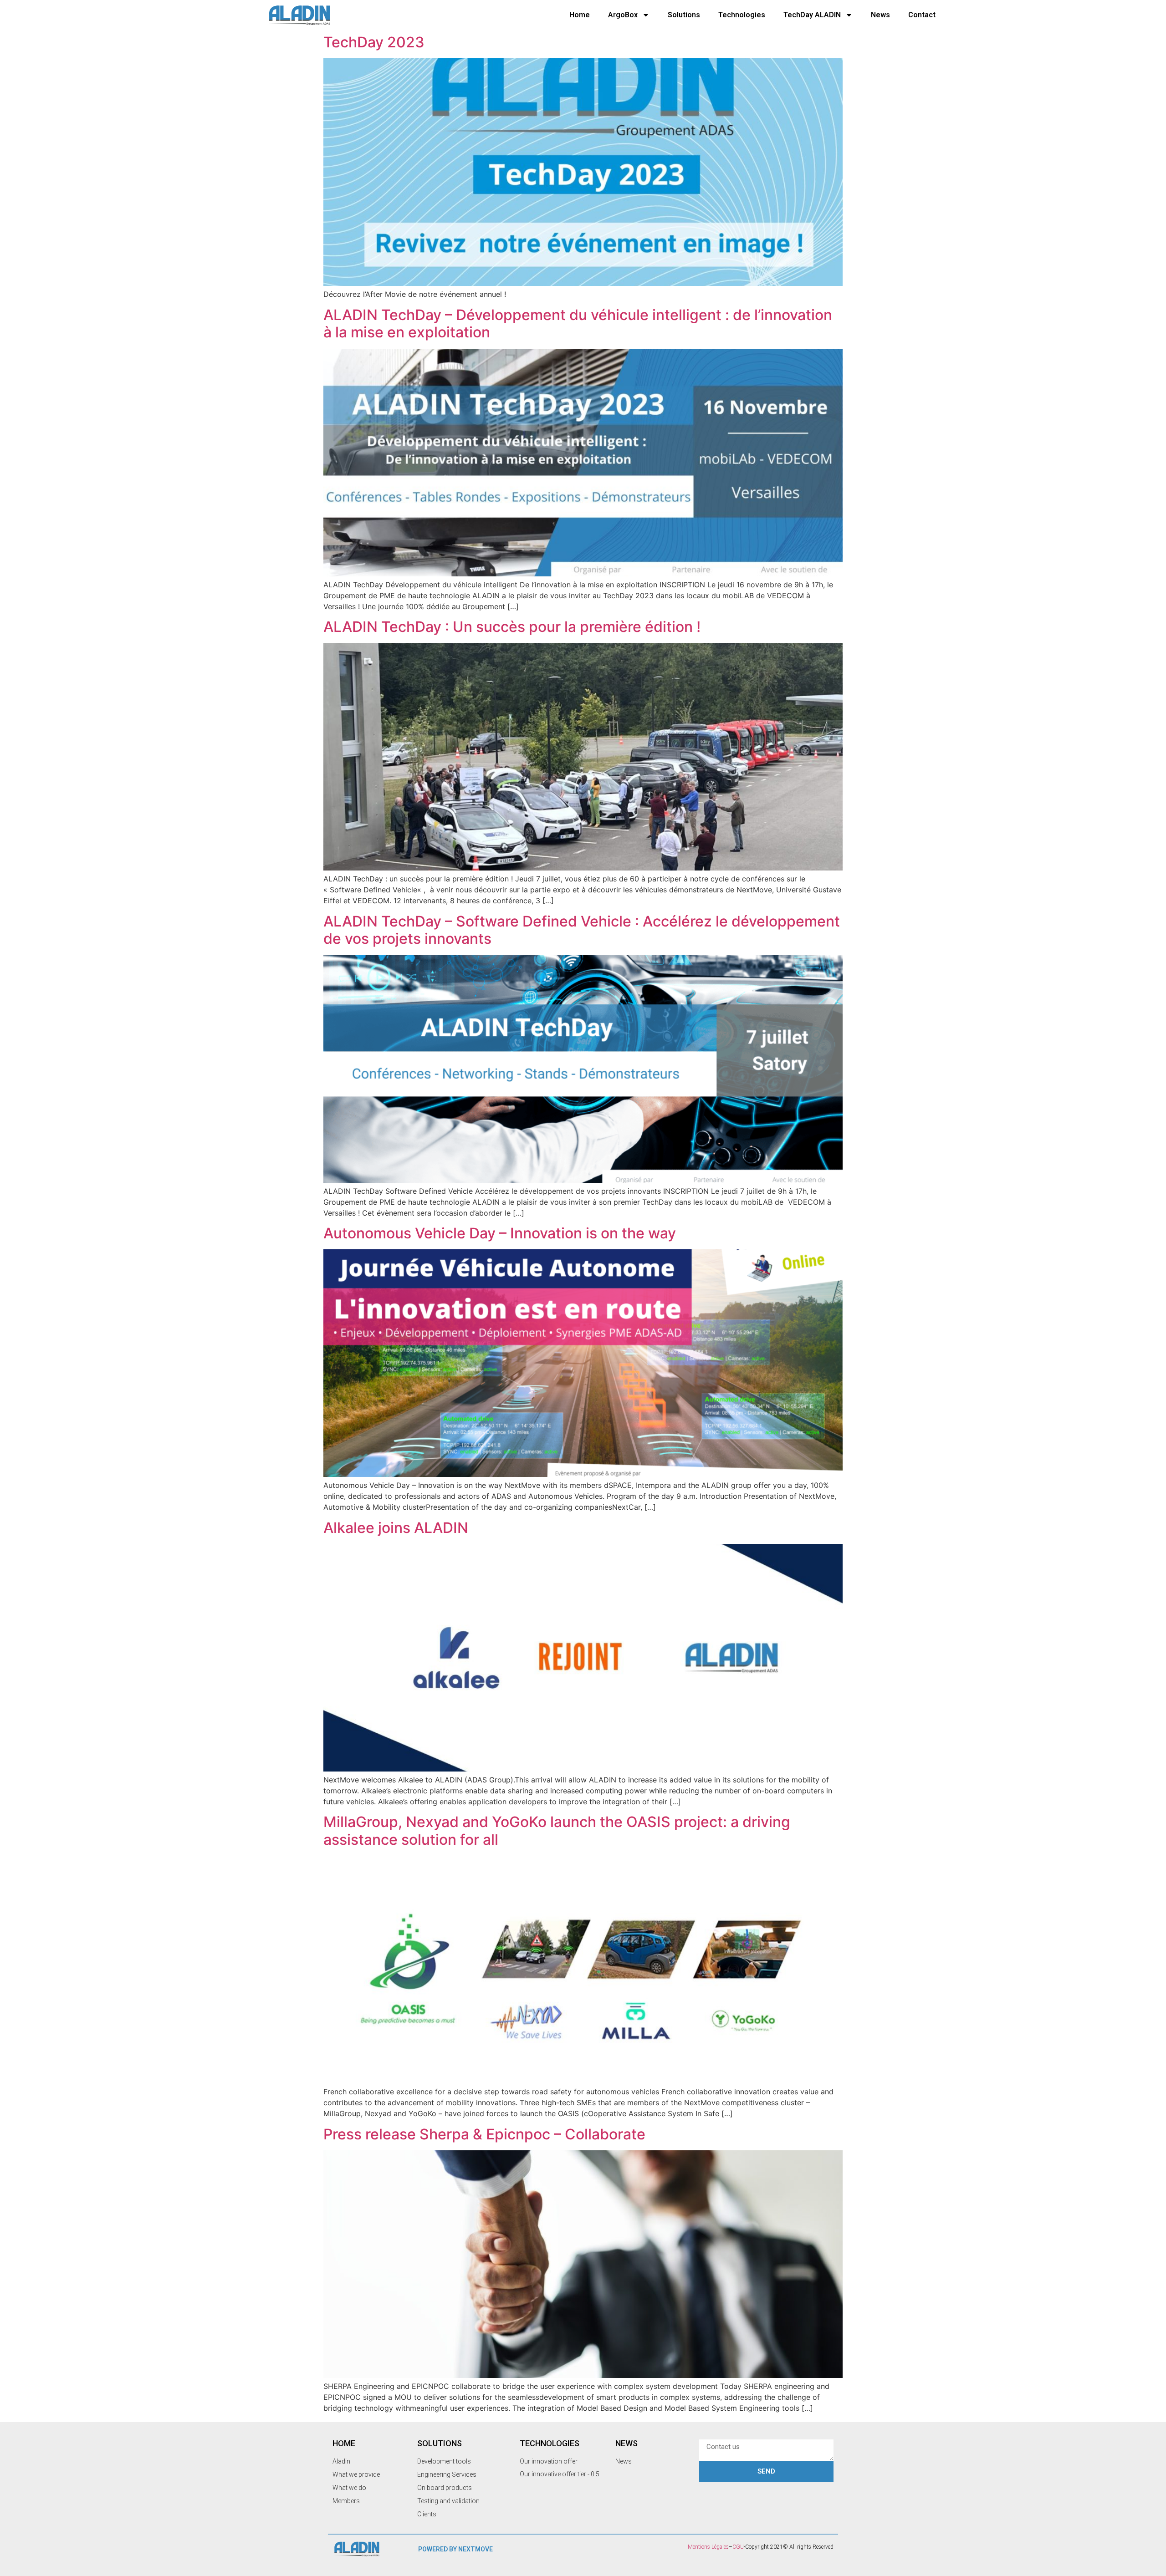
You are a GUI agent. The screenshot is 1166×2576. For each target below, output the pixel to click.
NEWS (626, 2443)
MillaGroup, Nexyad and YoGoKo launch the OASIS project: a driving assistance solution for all (557, 1830)
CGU (738, 2547)
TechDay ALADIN (812, 15)
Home (580, 15)
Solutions (684, 15)
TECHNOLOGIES (550, 2443)
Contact (922, 15)
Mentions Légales (708, 2547)
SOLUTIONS (440, 2443)
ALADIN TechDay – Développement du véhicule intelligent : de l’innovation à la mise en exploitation (578, 323)
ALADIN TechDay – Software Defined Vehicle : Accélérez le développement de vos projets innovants (582, 930)
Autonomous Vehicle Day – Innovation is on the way (500, 1233)
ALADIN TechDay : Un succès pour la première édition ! (512, 627)
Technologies (742, 15)
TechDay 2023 (374, 42)
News (880, 15)
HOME (344, 2443)
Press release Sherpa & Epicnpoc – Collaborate (484, 2134)
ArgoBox (623, 15)
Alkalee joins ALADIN (396, 1528)
